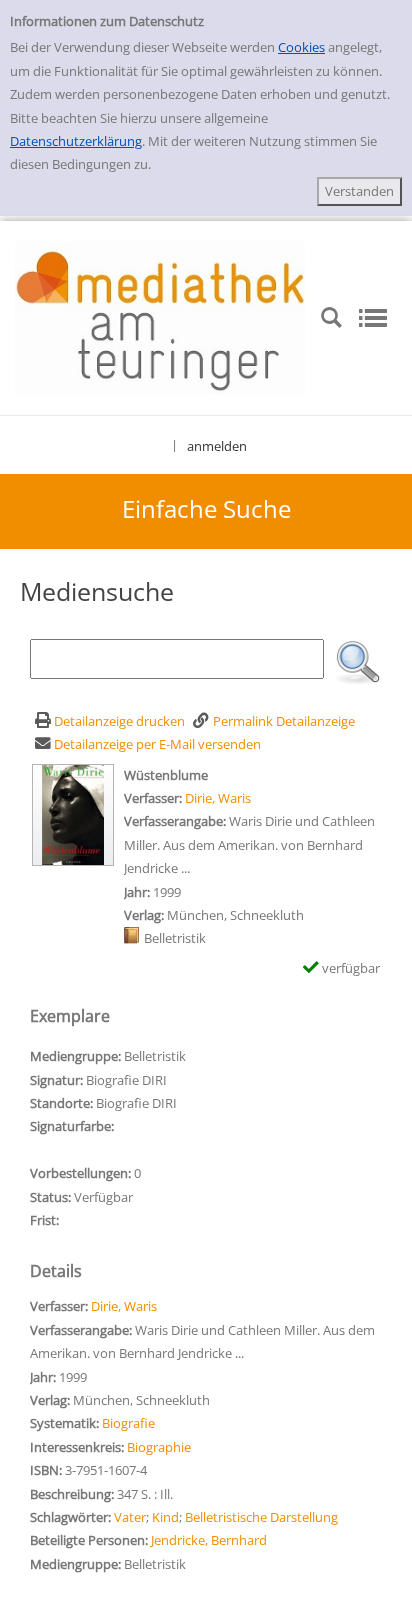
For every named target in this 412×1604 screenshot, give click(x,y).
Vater (130, 1517)
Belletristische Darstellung (261, 1517)
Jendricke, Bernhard (209, 1540)
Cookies (301, 47)
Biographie (159, 1447)
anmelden (217, 446)
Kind (165, 1517)
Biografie (128, 1423)
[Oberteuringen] (160, 317)
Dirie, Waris (218, 798)
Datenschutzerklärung (76, 141)
